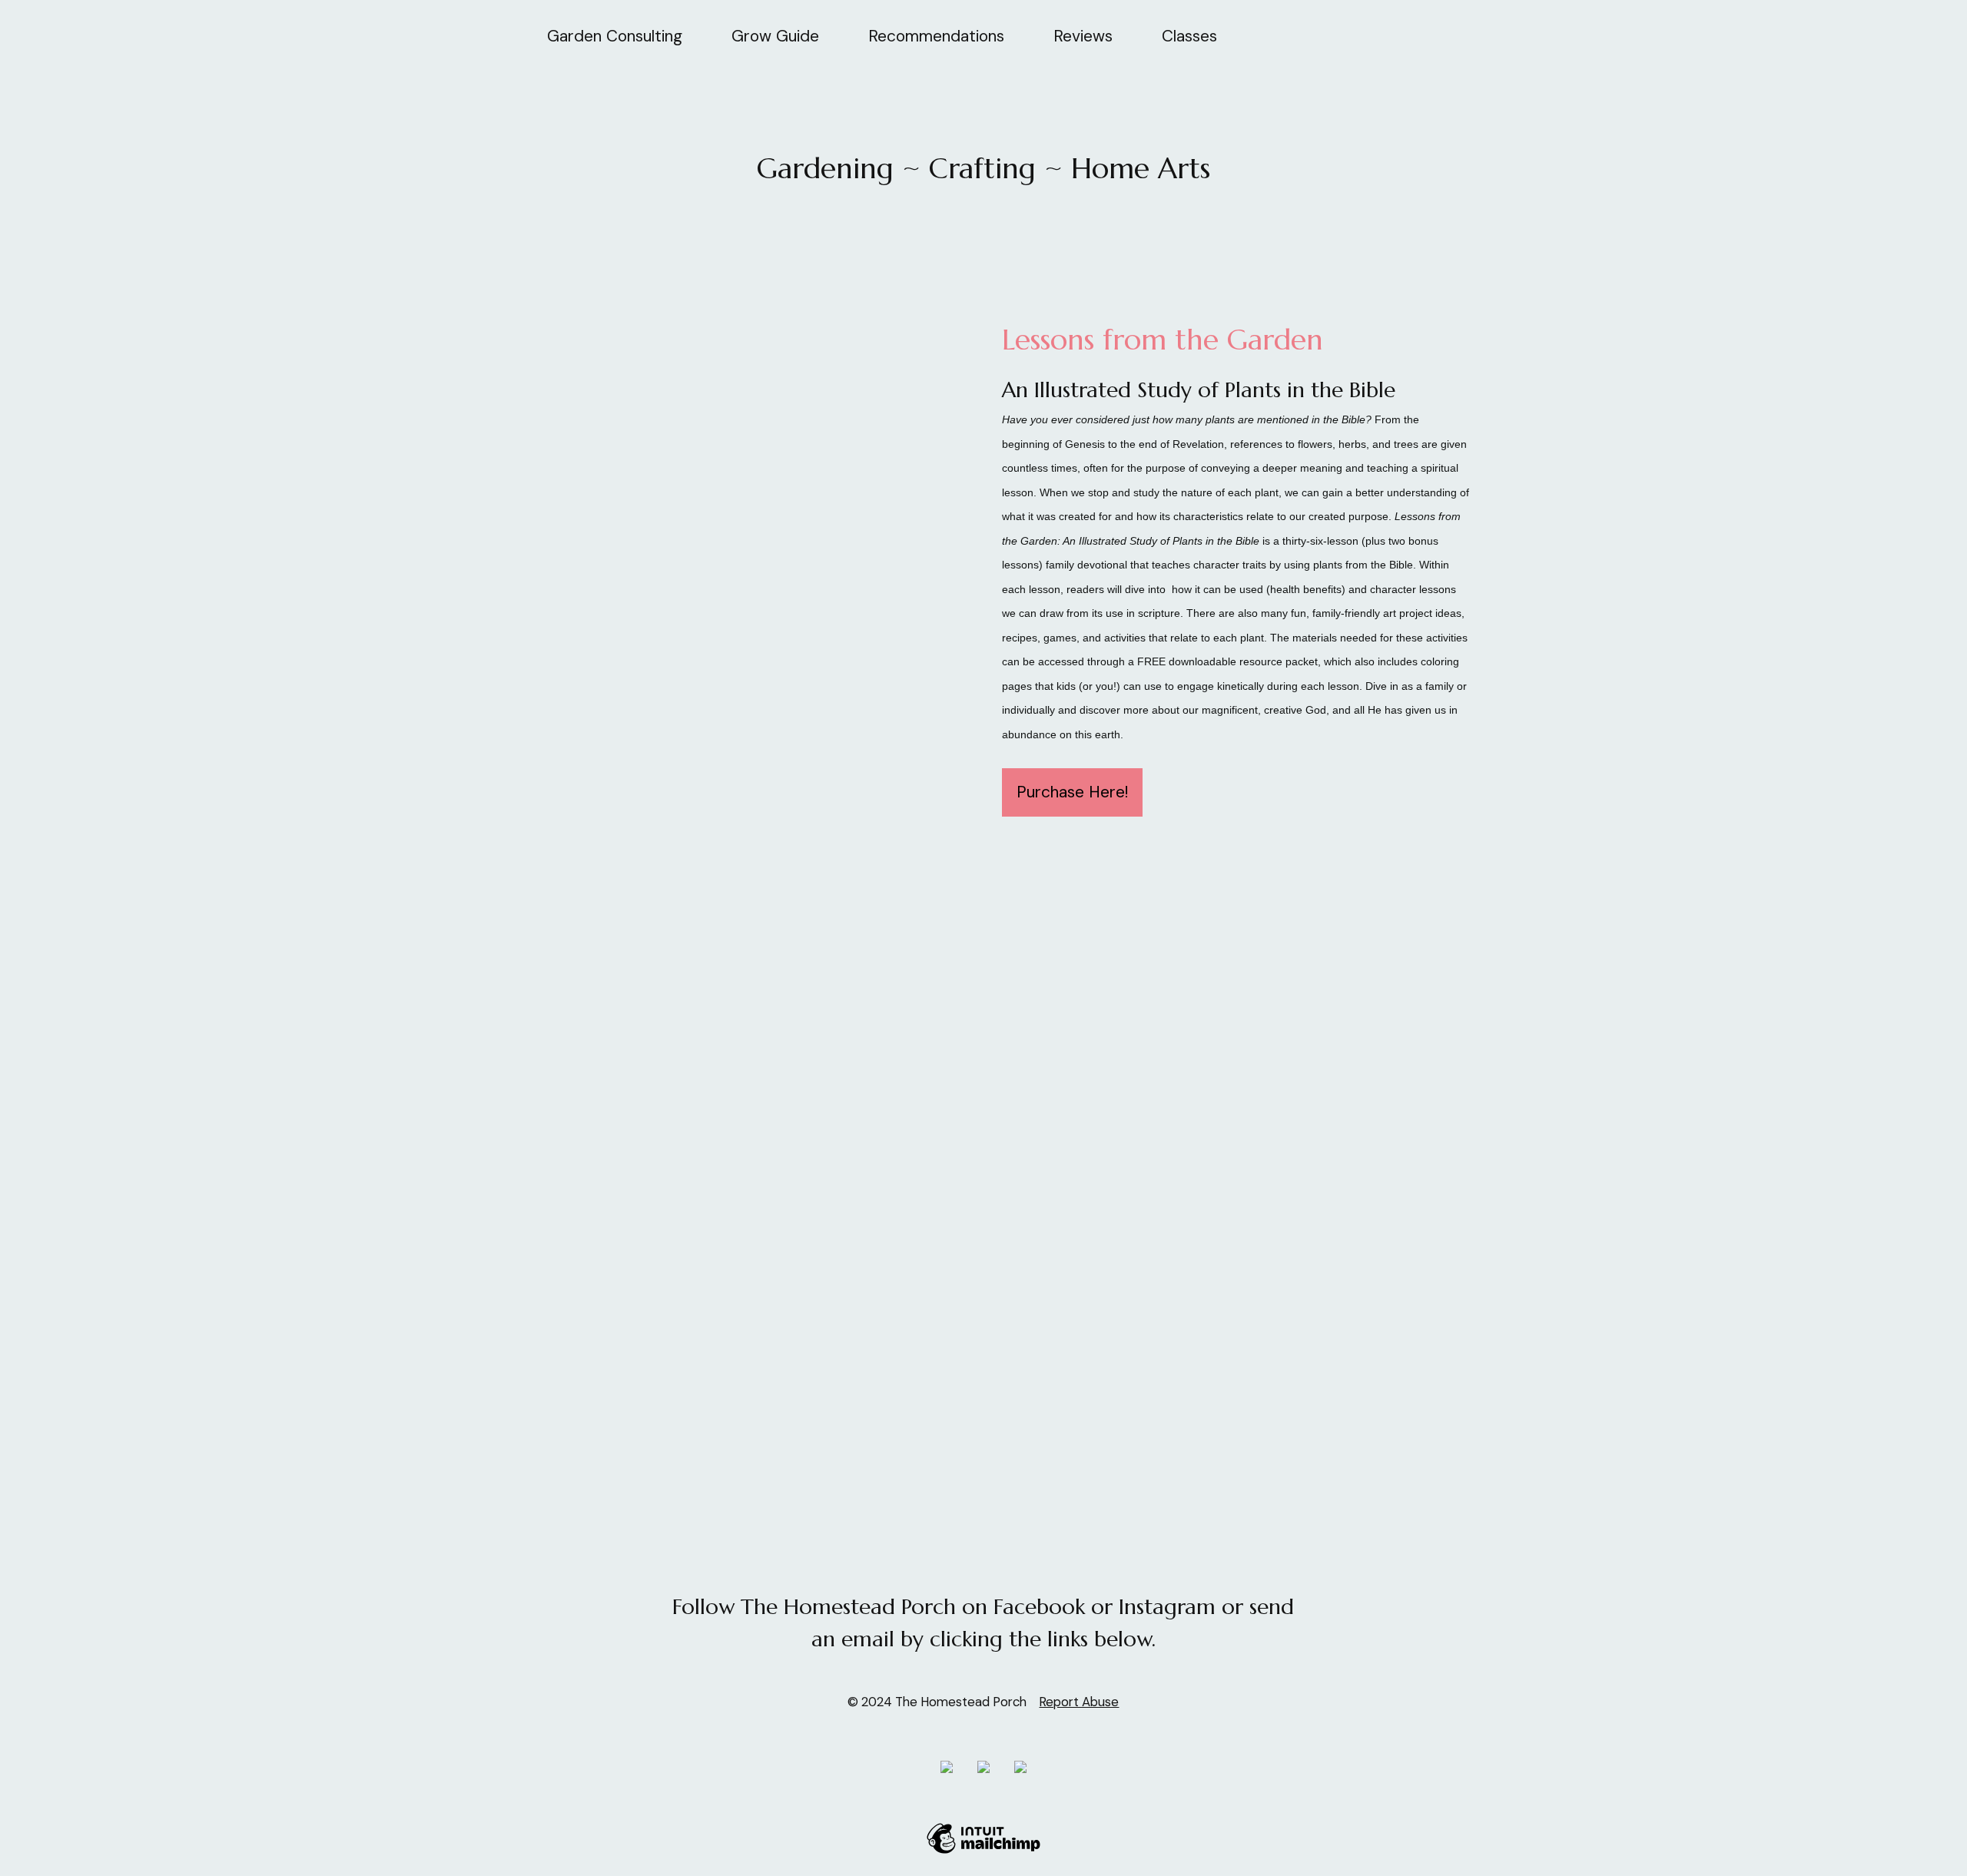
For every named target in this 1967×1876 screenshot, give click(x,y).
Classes (1189, 36)
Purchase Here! (1072, 792)
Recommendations (936, 36)
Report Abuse (1079, 1702)
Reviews (1083, 36)
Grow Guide (775, 36)
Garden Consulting (615, 36)
